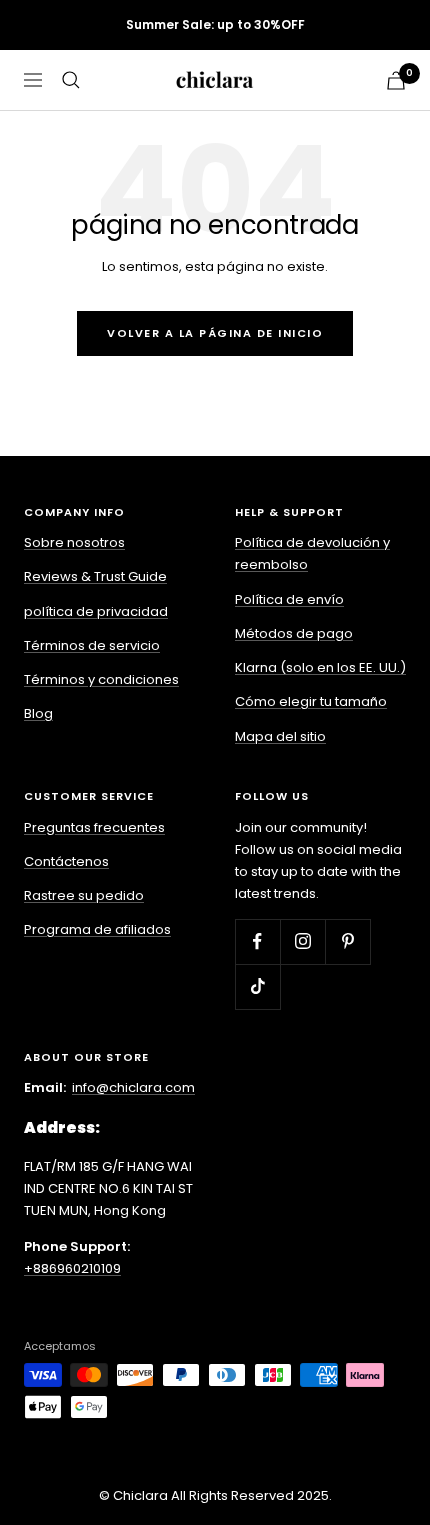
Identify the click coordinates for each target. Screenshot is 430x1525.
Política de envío (289, 599)
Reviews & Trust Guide (95, 576)
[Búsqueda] (71, 80)
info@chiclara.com (133, 1087)
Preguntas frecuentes (94, 827)
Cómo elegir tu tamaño (311, 701)
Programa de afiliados (97, 929)
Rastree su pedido (84, 895)
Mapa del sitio (280, 736)
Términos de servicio (92, 645)
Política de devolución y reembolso (312, 553)
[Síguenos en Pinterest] (347, 941)
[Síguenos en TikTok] (257, 986)
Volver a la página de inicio (215, 333)
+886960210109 (72, 1268)
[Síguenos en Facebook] (257, 941)
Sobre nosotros (74, 542)
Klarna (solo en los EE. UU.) (320, 667)
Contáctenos (66, 861)
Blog (38, 713)
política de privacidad (96, 611)
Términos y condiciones (101, 679)
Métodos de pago (294, 633)
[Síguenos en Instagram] (302, 941)
